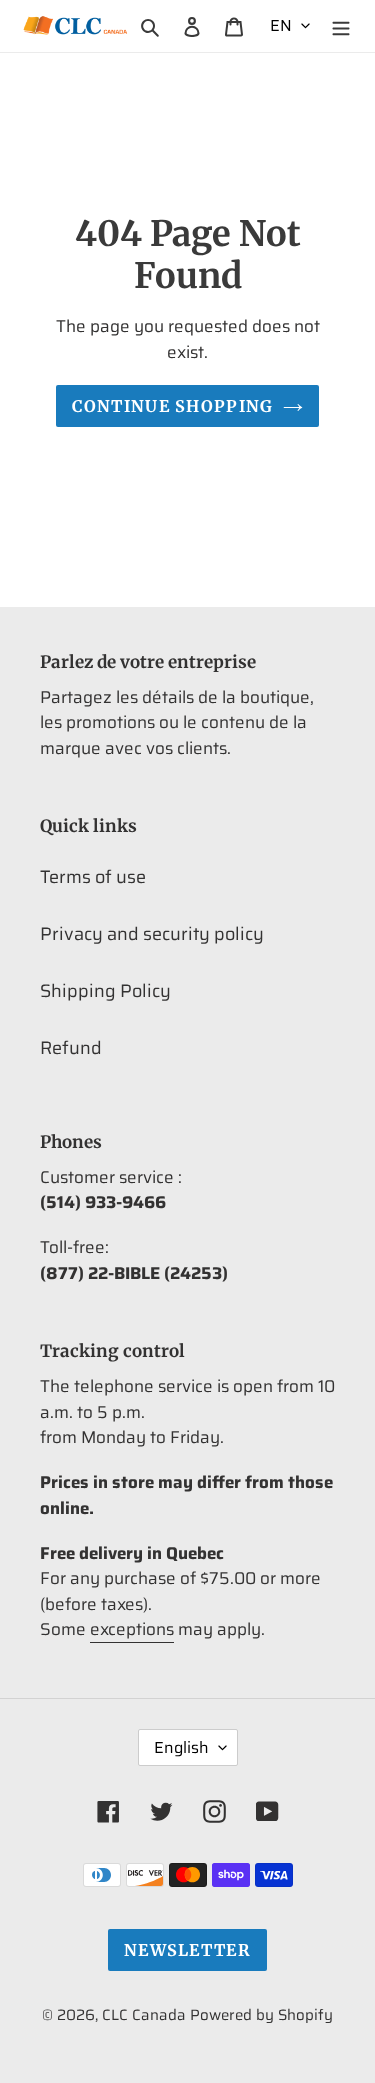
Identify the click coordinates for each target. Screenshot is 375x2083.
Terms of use (93, 877)
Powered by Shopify (261, 2015)
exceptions (132, 1629)
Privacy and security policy (152, 934)
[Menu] (341, 25)
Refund (71, 1048)
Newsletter (187, 1950)
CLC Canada (144, 2015)
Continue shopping (173, 406)
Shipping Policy (105, 991)
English (181, 1747)
